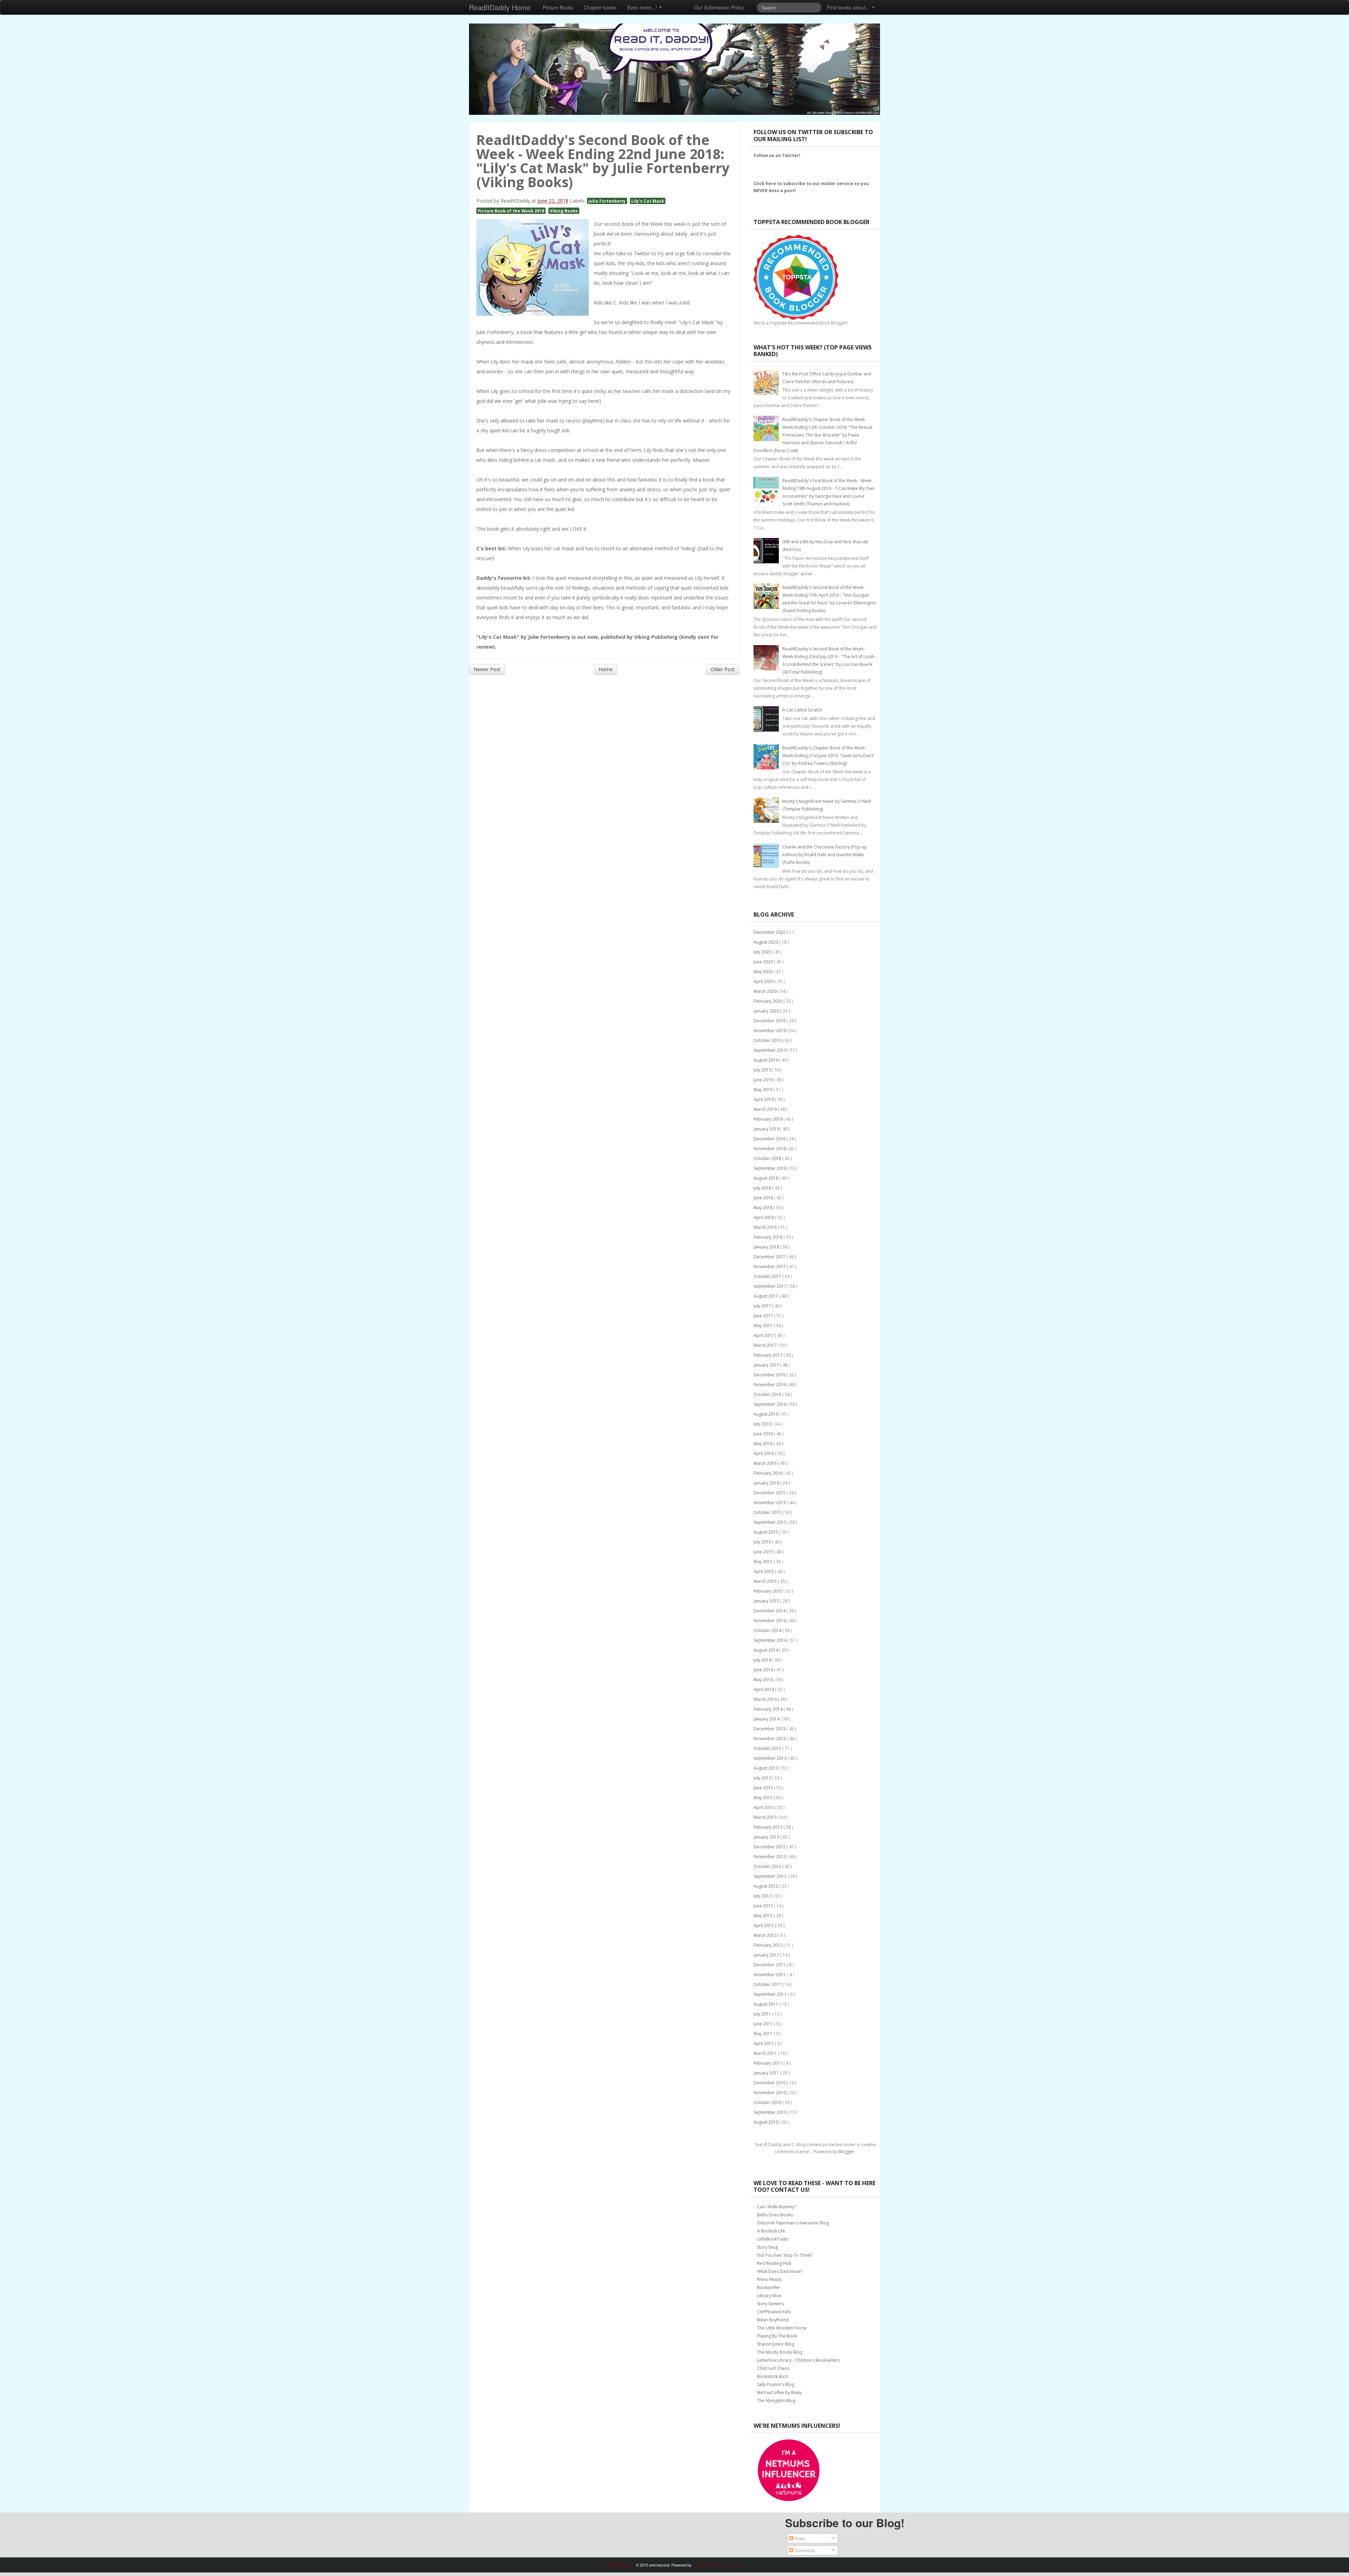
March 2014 (766, 1699)
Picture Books (558, 7)
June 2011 (764, 2024)
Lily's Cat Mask (648, 201)
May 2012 (764, 1916)
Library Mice (769, 2296)
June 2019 (764, 1080)
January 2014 (767, 1719)
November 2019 (770, 1031)
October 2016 (768, 1394)
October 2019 (768, 1040)
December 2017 (770, 1257)
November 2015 (770, 1503)
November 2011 (770, 1975)
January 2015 (767, 1601)
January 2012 (767, 1955)
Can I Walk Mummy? (777, 2207)
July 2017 (763, 1306)
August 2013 (766, 1768)
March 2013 (766, 1817)
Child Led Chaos (773, 2368)
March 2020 (766, 991)
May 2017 (764, 1326)
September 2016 (771, 1404)
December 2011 (770, 1965)
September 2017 (771, 1286)
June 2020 (764, 962)
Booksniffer (769, 2287)
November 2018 (770, 1149)
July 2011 (763, 2014)
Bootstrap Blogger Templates (717, 2565)
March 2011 (766, 2053)
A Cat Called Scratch (802, 710)
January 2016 (767, 1483)
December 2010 (770, 2083)
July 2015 (763, 1542)
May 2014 (764, 1680)
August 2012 (766, 1886)
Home (606, 669)
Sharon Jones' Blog (776, 2344)
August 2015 (766, 1532)
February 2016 (768, 1473)
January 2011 (767, 2073)
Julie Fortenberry (607, 201)
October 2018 (768, 1158)
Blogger (846, 2152)
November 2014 (770, 1621)
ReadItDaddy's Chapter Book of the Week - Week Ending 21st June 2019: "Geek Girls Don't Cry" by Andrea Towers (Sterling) (828, 756)
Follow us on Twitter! (777, 155)
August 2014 (766, 1650)
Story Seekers (770, 2304)
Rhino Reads (769, 2279)
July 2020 (763, 952)
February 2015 (768, 1591)
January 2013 (767, 1837)
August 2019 (766, 1060)
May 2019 (764, 1090)
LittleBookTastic (773, 2239)
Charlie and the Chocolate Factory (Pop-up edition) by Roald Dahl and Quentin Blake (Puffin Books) (825, 855)
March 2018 (766, 1227)
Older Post (723, 669)
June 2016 (764, 1434)
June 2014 (764, 1670)
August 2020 (766, 942)
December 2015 (770, 1493)
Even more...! (643, 7)
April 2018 (764, 1217)
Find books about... (849, 7)
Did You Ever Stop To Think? (785, 2255)
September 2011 (771, 1994)
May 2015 (764, 1562)
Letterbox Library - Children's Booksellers (798, 2360)
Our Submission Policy (719, 7)
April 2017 (764, 1335)
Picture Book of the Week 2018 (511, 211)
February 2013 (768, 1827)
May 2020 (764, 972)
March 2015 (766, 1581)
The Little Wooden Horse (782, 2328)
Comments (804, 2550)
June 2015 (764, 1552)
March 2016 (766, 1463)
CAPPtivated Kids (774, 2312)
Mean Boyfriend (773, 2320)
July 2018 (763, 1188)
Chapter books (600, 7)
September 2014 (771, 1640)
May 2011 (764, 2034)
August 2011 (766, 2004)
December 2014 (770, 1611)
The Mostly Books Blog (780, 2352)
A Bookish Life (771, 2231)
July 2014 (763, 1660)
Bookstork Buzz (773, 2376)
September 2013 (771, 1758)
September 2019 (771, 1050)
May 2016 (764, 1444)
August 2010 (766, 2122)
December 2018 (770, 1139)
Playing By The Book (777, 2336)
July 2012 (763, 1896)
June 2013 (764, 1788)
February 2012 (768, 1945)
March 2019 (766, 1109)
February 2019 (768, 1119)
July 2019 (763, 1070)
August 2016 (766, 1414)
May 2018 (764, 1208)
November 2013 (770, 1739)
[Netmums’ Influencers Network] (789, 2470)
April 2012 (764, 1925)
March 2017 (766, 1345)
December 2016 (770, 1375)
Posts (799, 2538)
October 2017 (768, 1276)
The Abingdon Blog (776, 2401)
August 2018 (766, 1178)
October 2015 (768, 1512)
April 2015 (764, 1571)
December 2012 (770, 1847)
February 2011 (768, 2063)
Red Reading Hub (774, 2263)
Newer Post (487, 669)
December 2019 (770, 1021)
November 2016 (770, 1385)
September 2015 (771, 1522)
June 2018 (764, 1198)
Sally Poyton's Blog (776, 2384)
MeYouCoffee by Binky (779, 2393)
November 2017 (770, 1267)
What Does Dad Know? (780, 2271)
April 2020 (764, 981)
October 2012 (768, 1866)
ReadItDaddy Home (500, 7)
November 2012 (770, 1857)
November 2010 (770, 2093)
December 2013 (770, 1729)
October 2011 (768, 1984)
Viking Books (564, 211)
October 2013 (768, 1748)
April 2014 (764, 1689)
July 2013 (763, 1778)
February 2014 (768, 1709)
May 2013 (764, 1798)
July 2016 (763, 1424)
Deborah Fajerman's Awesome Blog (793, 2223)
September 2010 (771, 2112)
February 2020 (768, 1001)
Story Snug (767, 2247)
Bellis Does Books (775, 2215)
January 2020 (767, 1011)
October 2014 (768, 1630)
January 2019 (767, 1129)
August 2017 (766, 1296)
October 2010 (768, 2102)
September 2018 (771, 1168)
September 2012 (771, 1876)
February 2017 (768, 1355)
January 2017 (767, 1365)
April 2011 (764, 2043)
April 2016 (764, 1453)
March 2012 (766, 1935)
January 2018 (767, 1247)
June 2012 (764, 1906)
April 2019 (764, 1099)
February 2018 (768, 1237)
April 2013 (764, 1807)
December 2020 (770, 932)
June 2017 (764, 1316)
